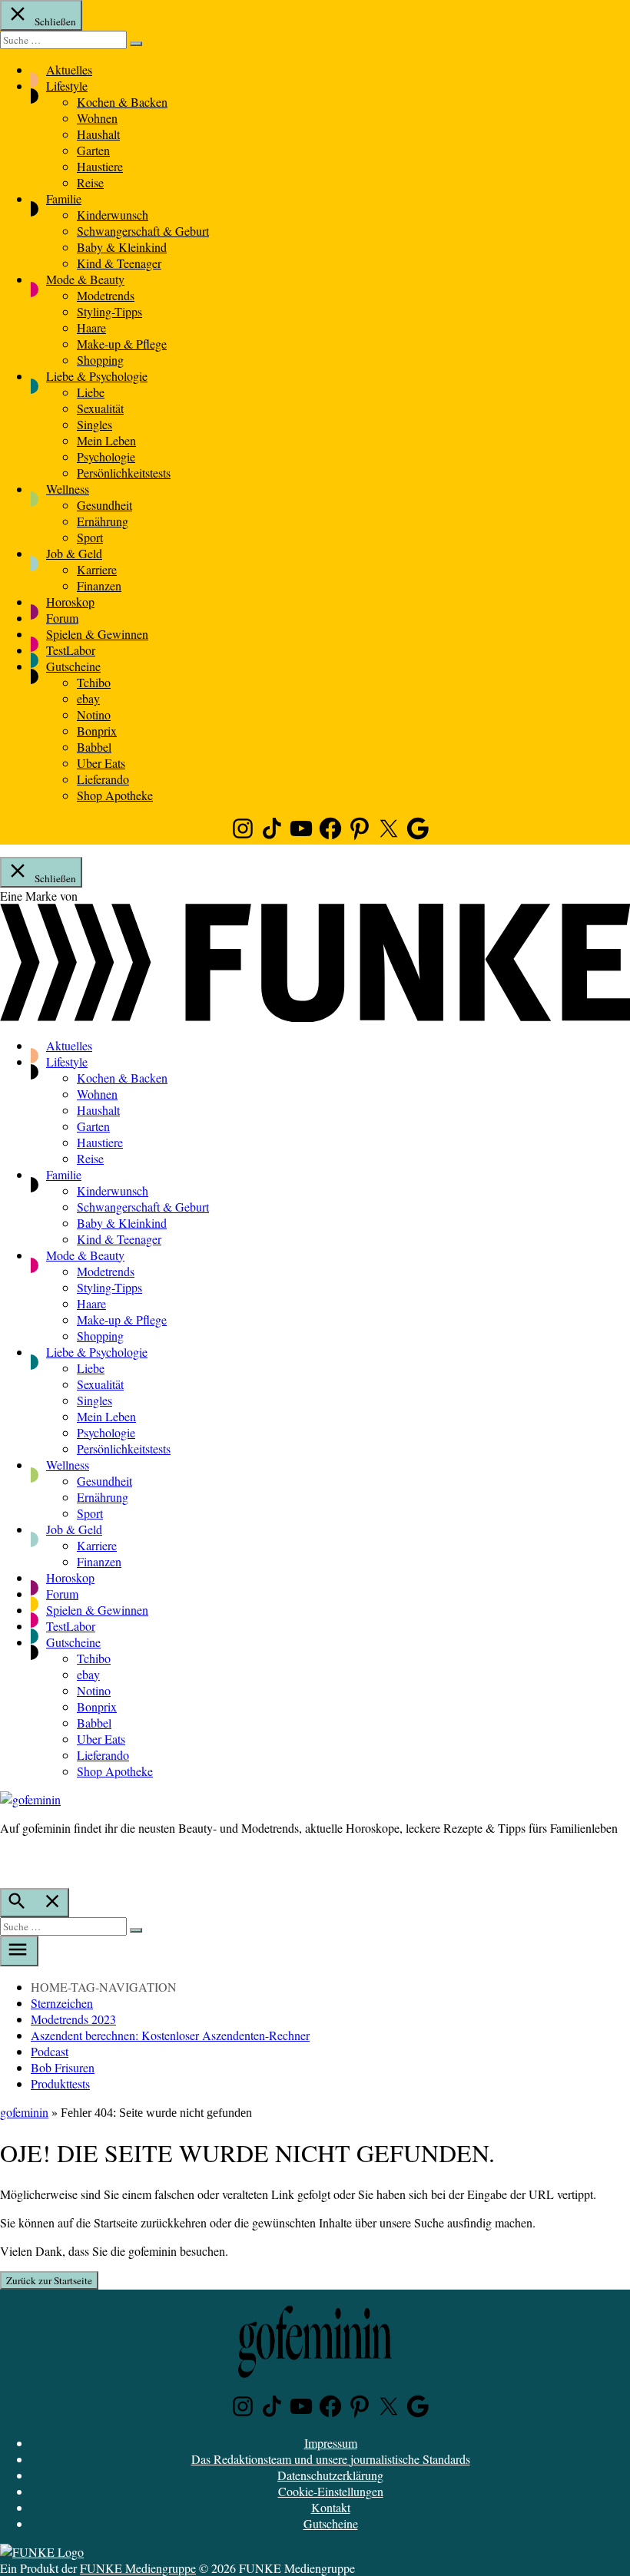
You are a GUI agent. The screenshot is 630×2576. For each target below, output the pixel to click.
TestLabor (71, 650)
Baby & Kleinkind (122, 247)
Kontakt (331, 2507)
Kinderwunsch (113, 215)
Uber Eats (101, 763)
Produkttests (60, 2083)
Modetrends (106, 295)
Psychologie (106, 456)
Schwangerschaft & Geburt (143, 231)
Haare (91, 327)
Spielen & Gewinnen (97, 634)
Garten (93, 150)
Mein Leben (106, 440)
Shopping (100, 360)
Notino (94, 714)
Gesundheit (104, 505)
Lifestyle (67, 86)
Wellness (68, 489)
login (8, 1860)
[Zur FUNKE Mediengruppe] (315, 1017)
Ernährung (103, 521)
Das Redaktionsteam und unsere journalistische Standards (331, 2459)
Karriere (97, 569)
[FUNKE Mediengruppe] (42, 2552)
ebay (88, 698)
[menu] (19, 1951)
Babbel (94, 747)
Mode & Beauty (85, 279)
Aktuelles (69, 69)
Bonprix (97, 731)
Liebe (91, 392)
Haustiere (100, 166)
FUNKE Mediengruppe (138, 2568)
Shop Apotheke (115, 795)
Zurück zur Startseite (49, 2280)
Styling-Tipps (109, 311)
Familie (64, 198)
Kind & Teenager (119, 263)
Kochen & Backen (122, 102)
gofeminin (24, 2112)
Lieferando (103, 779)
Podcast (50, 2051)
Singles (94, 424)
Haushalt (98, 134)
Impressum (331, 2443)
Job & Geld (74, 553)
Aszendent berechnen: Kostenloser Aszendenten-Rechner (170, 2035)
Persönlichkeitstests (124, 473)
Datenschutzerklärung (330, 2475)
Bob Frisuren (63, 2067)
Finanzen (99, 585)
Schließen (54, 21)
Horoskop (70, 602)
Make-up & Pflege (122, 344)
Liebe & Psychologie (97, 376)
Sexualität (100, 408)
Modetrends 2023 (73, 2019)
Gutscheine (73, 666)
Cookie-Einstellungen (331, 2491)
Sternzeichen (62, 2003)
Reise (90, 182)
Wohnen (97, 118)
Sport (90, 537)
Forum (62, 618)
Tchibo (94, 682)
